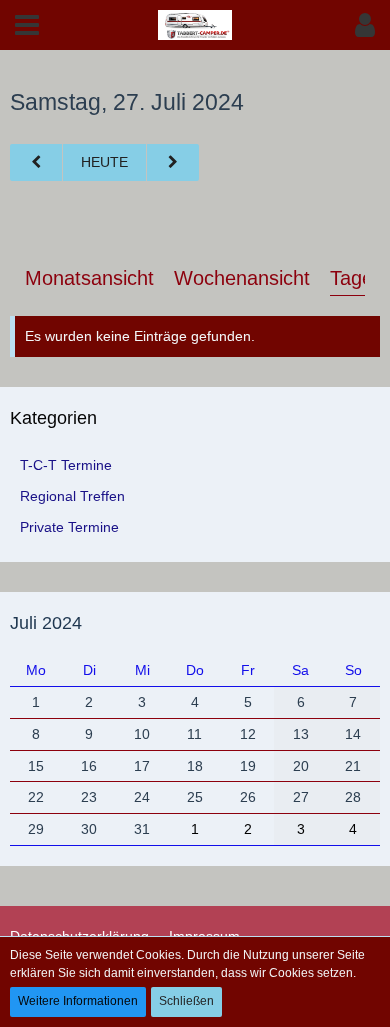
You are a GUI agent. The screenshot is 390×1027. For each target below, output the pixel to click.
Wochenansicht (242, 278)
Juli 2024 (46, 623)
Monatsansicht (89, 278)
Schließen (186, 1001)
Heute (104, 162)
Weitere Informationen (78, 1001)
